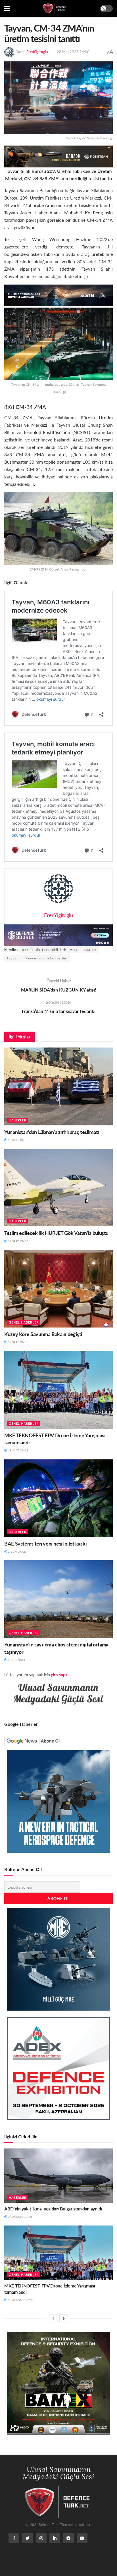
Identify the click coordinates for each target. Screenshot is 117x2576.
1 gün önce (16, 1552)
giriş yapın (60, 1675)
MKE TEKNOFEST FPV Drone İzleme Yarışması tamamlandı (50, 2289)
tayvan (13, 958)
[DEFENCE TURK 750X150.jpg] (58, 295)
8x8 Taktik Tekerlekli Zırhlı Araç (50, 950)
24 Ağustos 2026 (20, 2217)
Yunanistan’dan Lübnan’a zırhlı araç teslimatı (52, 1132)
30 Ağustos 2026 (20, 2300)
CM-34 (90, 950)
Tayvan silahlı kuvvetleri (46, 958)
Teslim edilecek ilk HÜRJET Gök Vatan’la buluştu (56, 1233)
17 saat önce (18, 1241)
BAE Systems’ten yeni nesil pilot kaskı (45, 1543)
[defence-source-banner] (58, 935)
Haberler (18, 1120)
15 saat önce (18, 1140)
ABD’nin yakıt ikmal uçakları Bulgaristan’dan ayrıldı (53, 2209)
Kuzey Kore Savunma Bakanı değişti (43, 1334)
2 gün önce (16, 1660)
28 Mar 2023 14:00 (73, 52)
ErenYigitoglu (37, 52)
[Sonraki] (64, 2318)
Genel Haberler (24, 1322)
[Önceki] (53, 2318)
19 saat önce (18, 1342)
